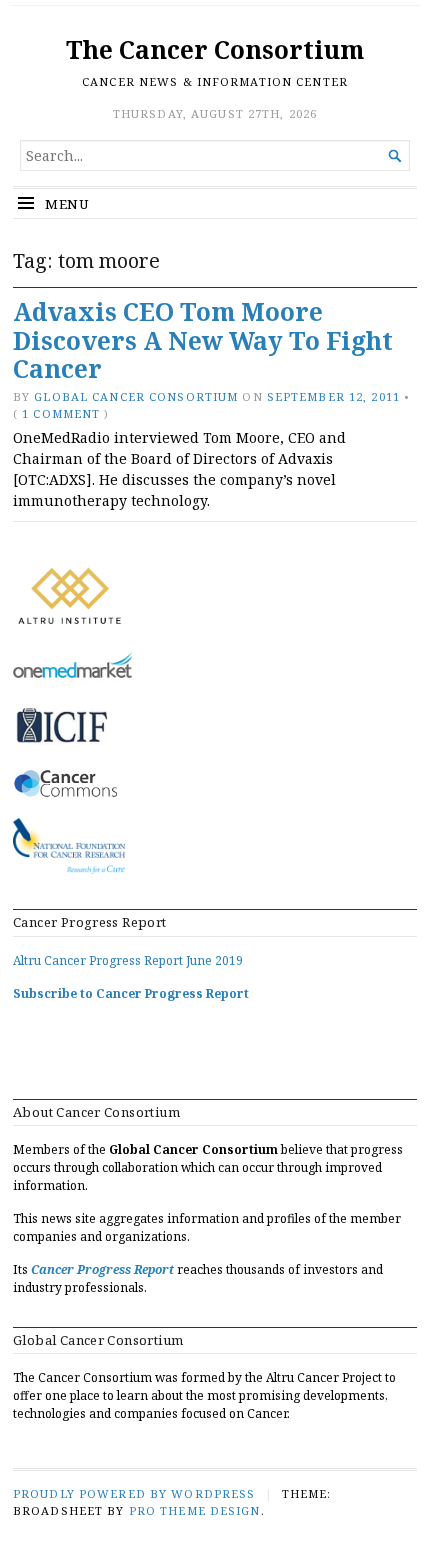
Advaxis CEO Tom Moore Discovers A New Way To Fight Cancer (203, 340)
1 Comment (61, 413)
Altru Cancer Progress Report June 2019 (128, 960)
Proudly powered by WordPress (134, 1493)
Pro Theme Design (195, 1510)
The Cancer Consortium (215, 49)
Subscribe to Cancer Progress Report (131, 993)
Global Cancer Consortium (136, 396)
